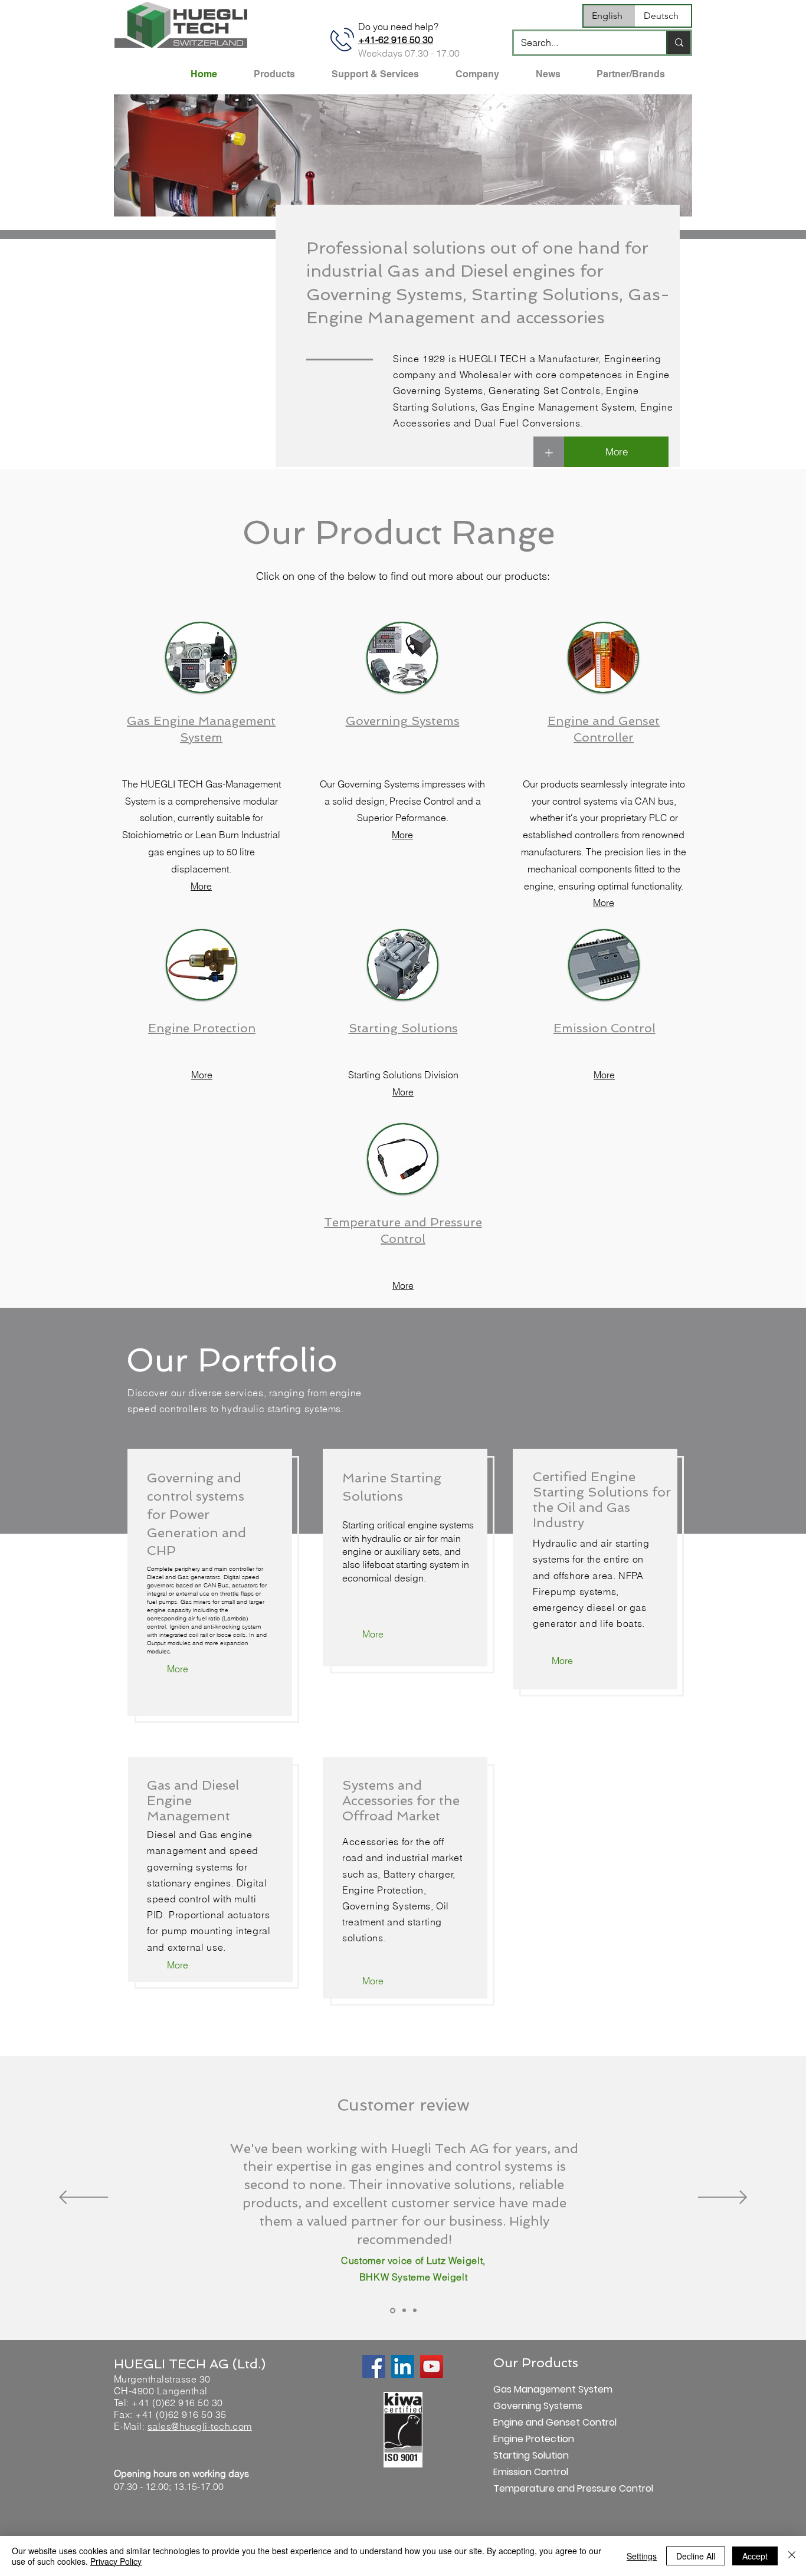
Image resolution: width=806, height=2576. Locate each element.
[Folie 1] (393, 2310)
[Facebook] (374, 2366)
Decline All (696, 2556)
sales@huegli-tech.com (200, 2426)
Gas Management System (535, 2389)
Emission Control (531, 2472)
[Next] (723, 2198)
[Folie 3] (415, 2311)
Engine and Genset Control (535, 2422)
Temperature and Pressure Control (535, 2488)
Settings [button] (642, 2556)
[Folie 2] (404, 2311)
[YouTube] (432, 2366)
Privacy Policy (116, 2561)
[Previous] (83, 2198)
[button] (403, 155)
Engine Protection (534, 2439)
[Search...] (678, 43)
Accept (755, 2556)
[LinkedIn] (403, 2366)
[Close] (792, 2556)
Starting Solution (531, 2455)
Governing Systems (535, 2406)
